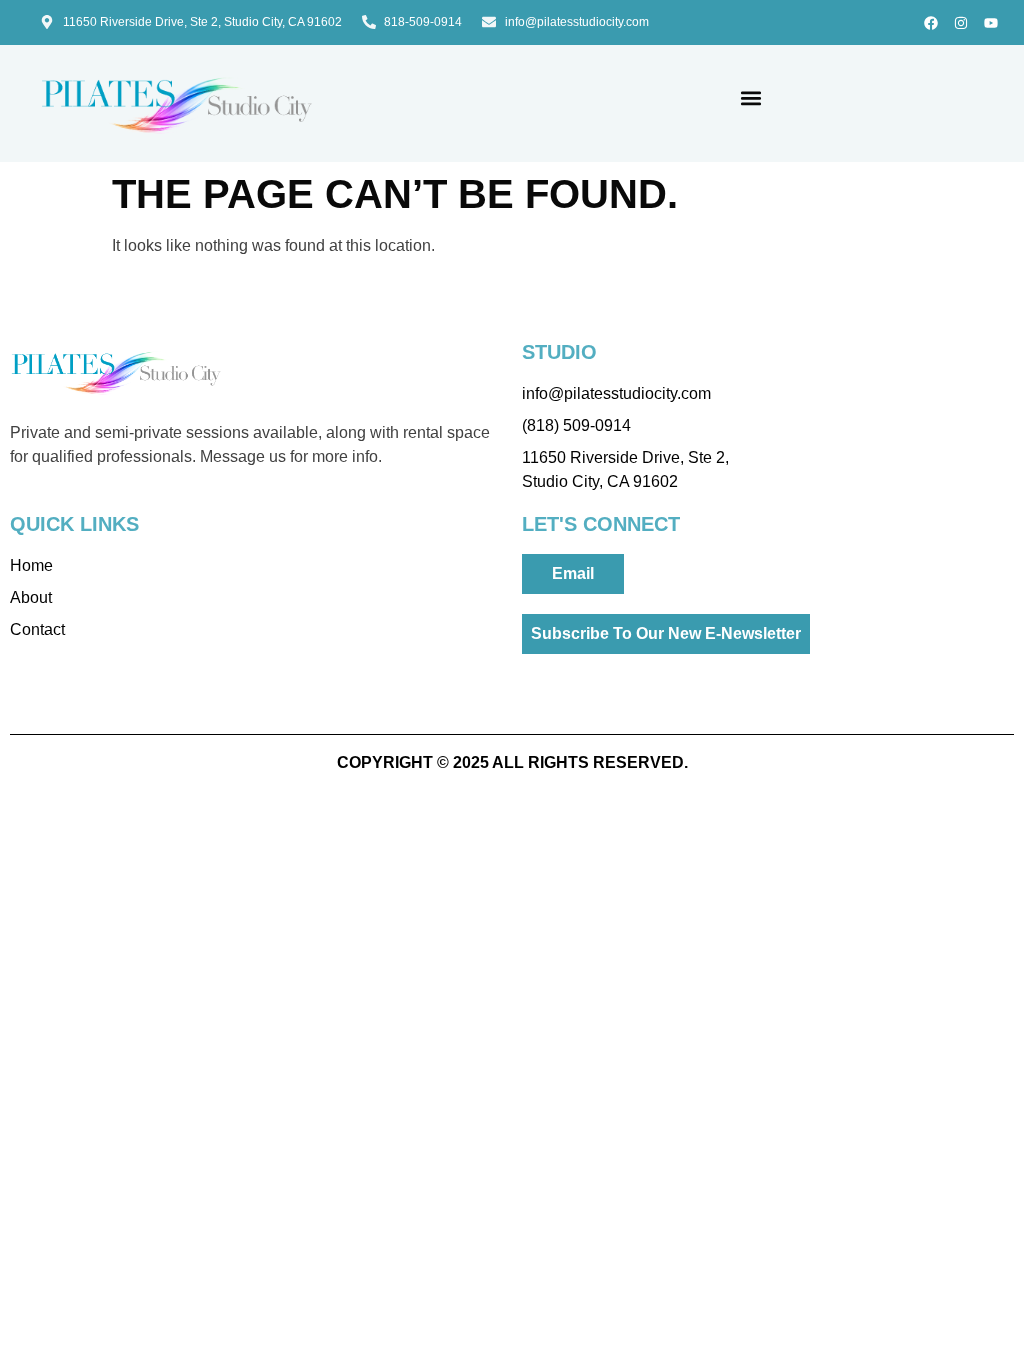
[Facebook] (930, 22)
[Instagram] (961, 22)
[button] (751, 98)
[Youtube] (991, 22)
